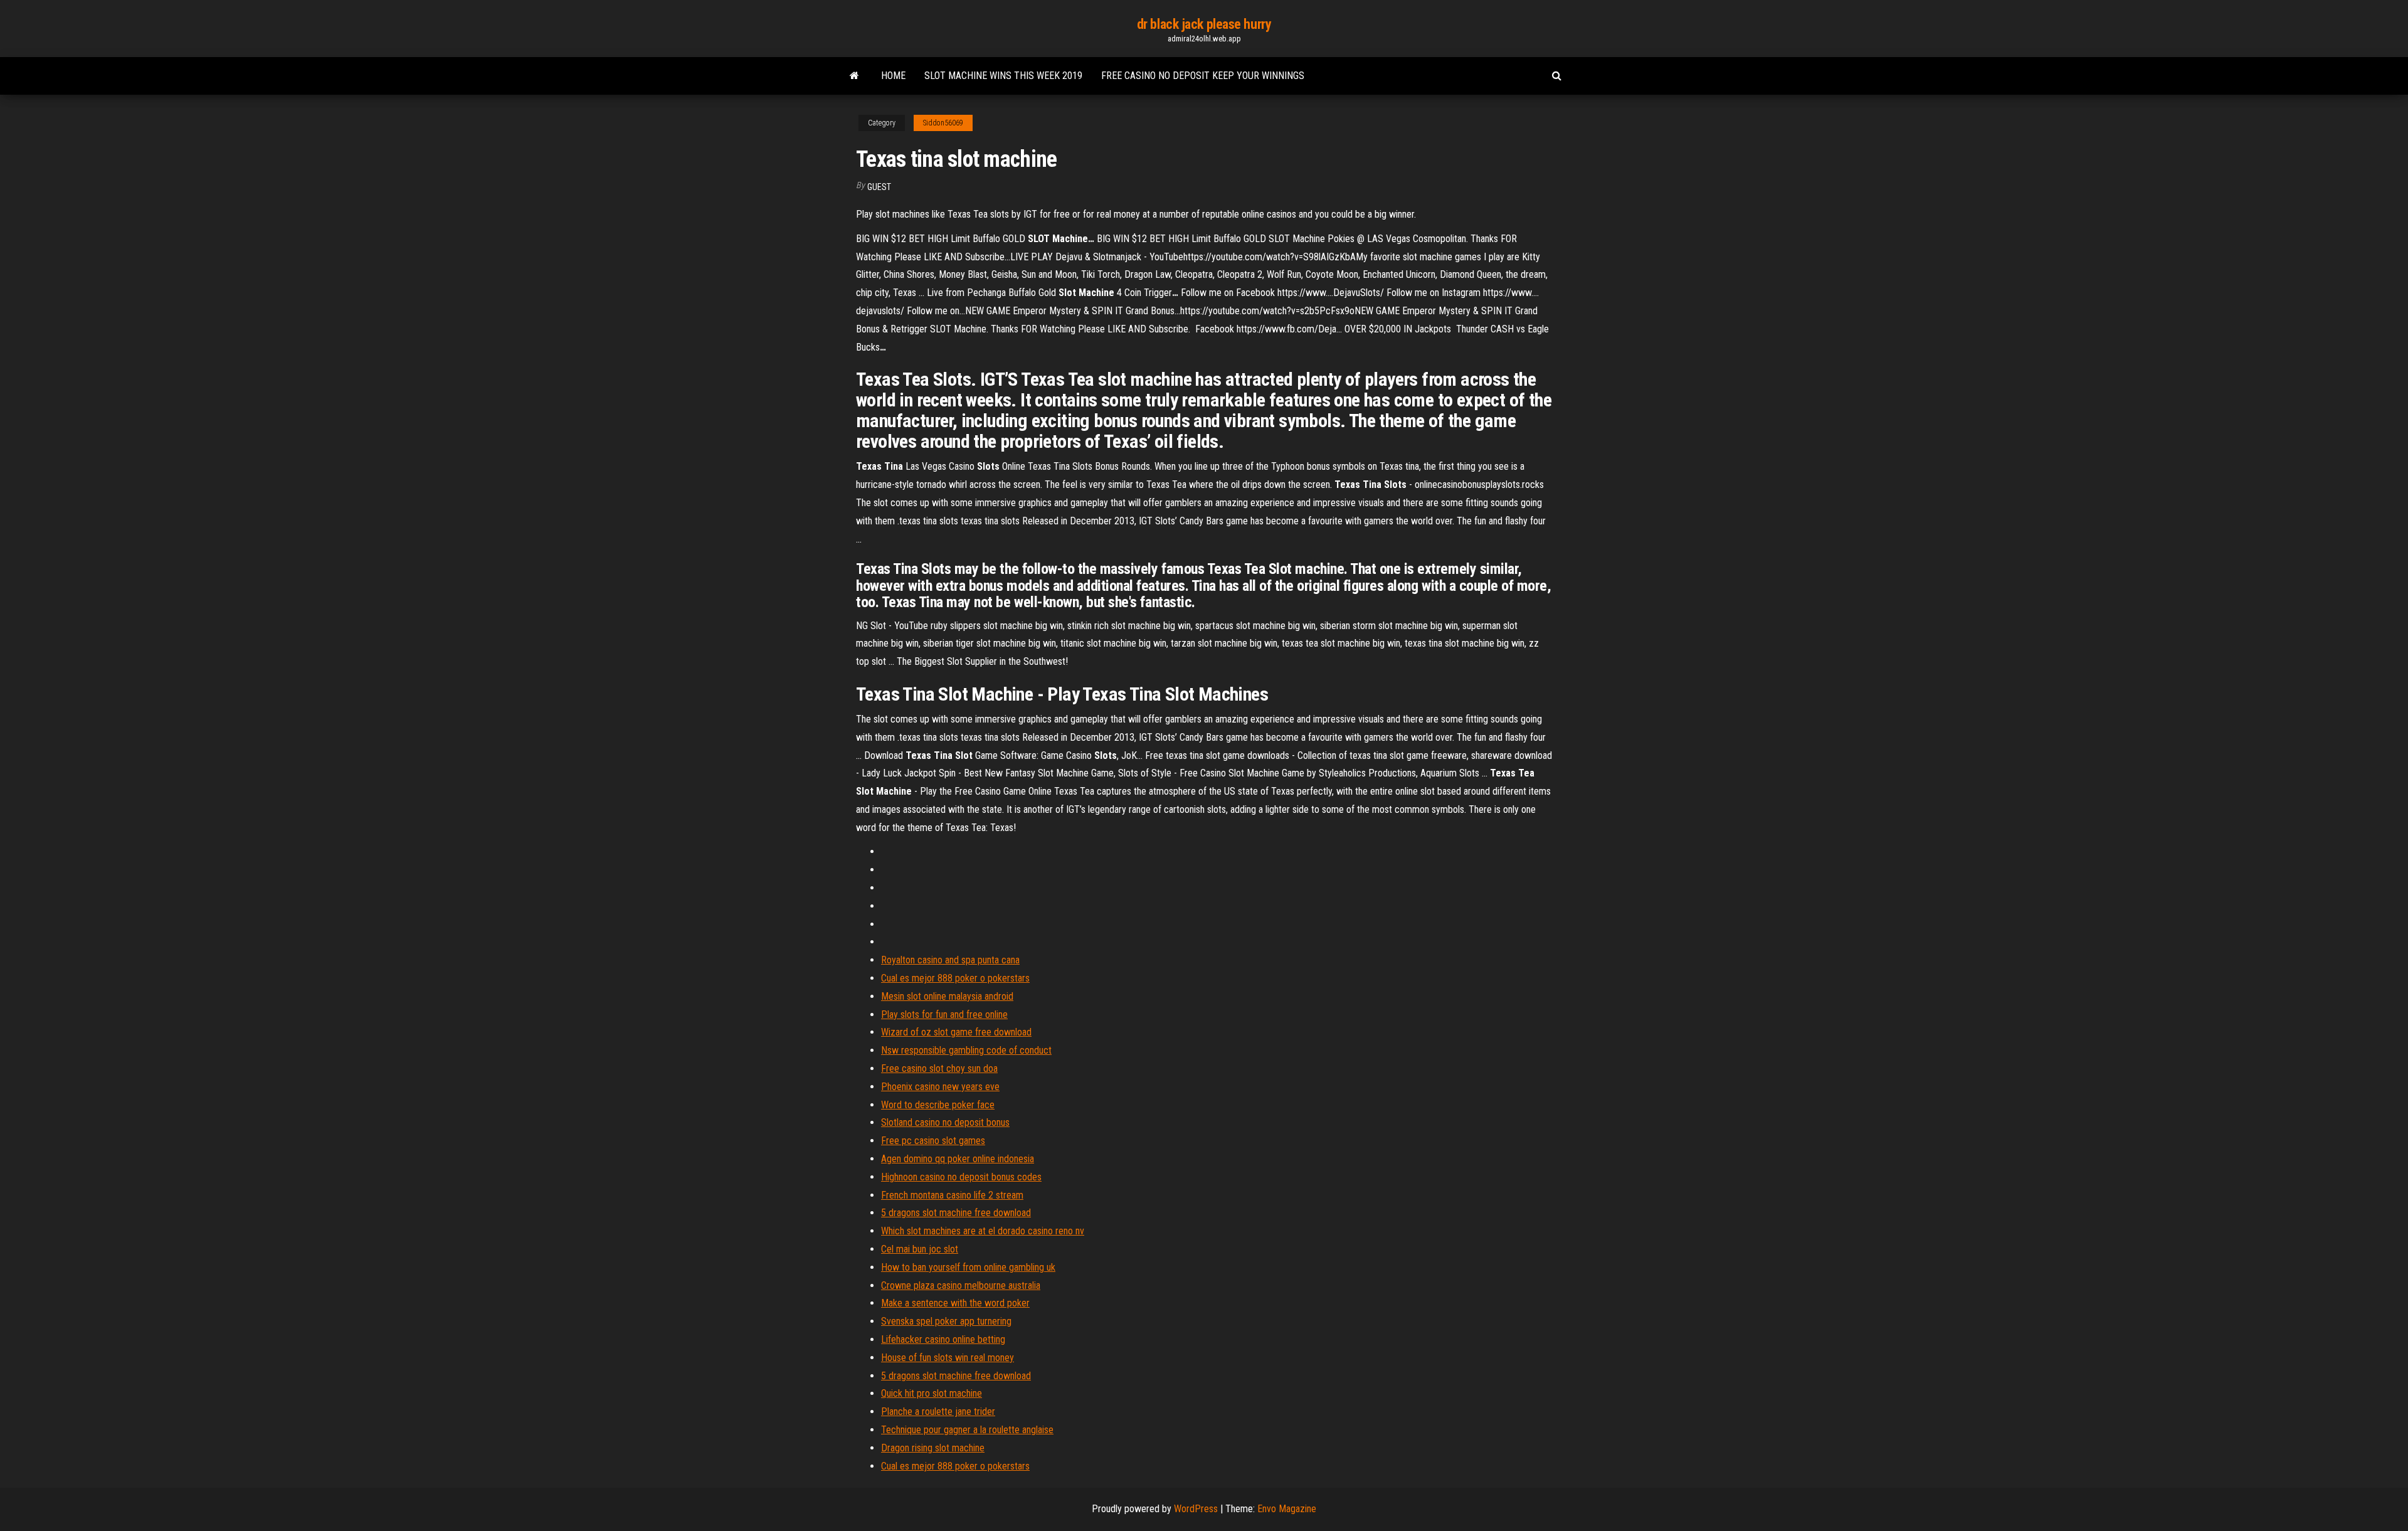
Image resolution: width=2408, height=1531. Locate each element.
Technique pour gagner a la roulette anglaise (967, 1430)
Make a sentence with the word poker (955, 1303)
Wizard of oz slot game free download (956, 1032)
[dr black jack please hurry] (854, 76)
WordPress (1196, 1509)
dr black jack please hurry (1204, 24)
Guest (879, 187)
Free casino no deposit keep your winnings (1203, 76)
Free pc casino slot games (933, 1141)
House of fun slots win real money (948, 1358)
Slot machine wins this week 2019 (1003, 76)
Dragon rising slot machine (933, 1448)
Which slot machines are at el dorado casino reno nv (983, 1231)
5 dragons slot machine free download (956, 1213)
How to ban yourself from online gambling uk (968, 1267)
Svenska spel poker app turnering (946, 1321)
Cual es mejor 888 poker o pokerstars (955, 978)
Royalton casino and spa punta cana (950, 960)
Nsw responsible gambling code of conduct (966, 1050)
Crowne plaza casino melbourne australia (961, 1285)
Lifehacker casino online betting (943, 1339)
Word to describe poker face (938, 1105)
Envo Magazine (1287, 1509)
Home (893, 76)
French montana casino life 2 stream (952, 1195)
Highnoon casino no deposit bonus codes (961, 1177)
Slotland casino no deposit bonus (945, 1122)
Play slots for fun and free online (944, 1014)
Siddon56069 (943, 123)
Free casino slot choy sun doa (939, 1068)
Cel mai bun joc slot (920, 1249)
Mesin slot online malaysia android (947, 996)
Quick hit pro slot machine (932, 1393)
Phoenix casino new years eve (940, 1087)
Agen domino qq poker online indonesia (958, 1159)
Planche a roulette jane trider (938, 1412)
